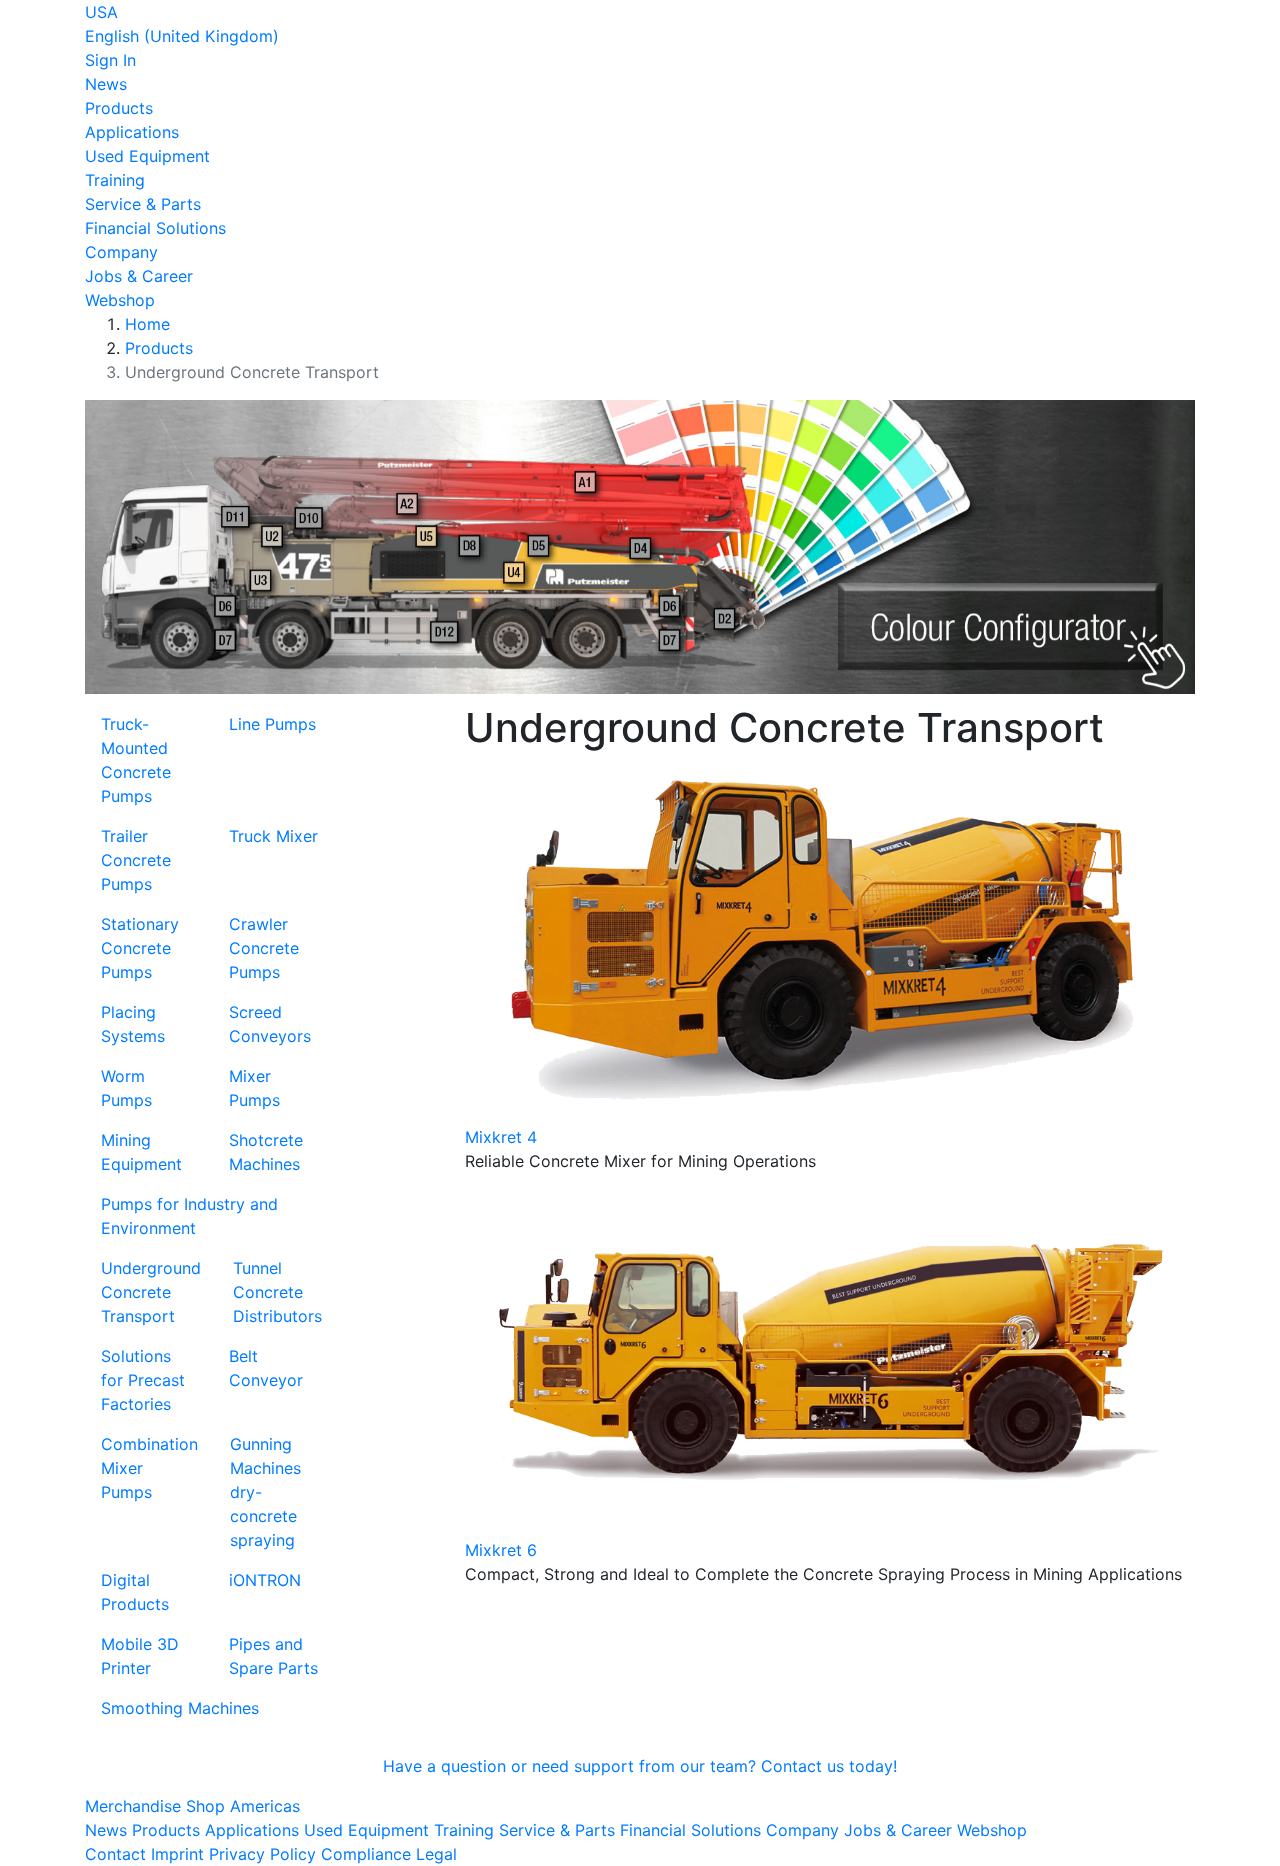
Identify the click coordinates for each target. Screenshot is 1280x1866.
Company (121, 252)
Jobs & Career (139, 276)
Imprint (177, 1854)
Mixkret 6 (501, 1550)
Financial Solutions (155, 228)
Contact (115, 1854)
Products (119, 108)
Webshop (120, 300)
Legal (436, 1854)
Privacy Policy (262, 1854)
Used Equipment (147, 156)
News (106, 84)
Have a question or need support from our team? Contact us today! (640, 1766)
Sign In (110, 60)
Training (115, 180)
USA (101, 12)
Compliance (366, 1854)
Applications (132, 132)
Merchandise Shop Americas (192, 1806)
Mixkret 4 (501, 1137)
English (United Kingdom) (182, 36)
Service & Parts (143, 204)
